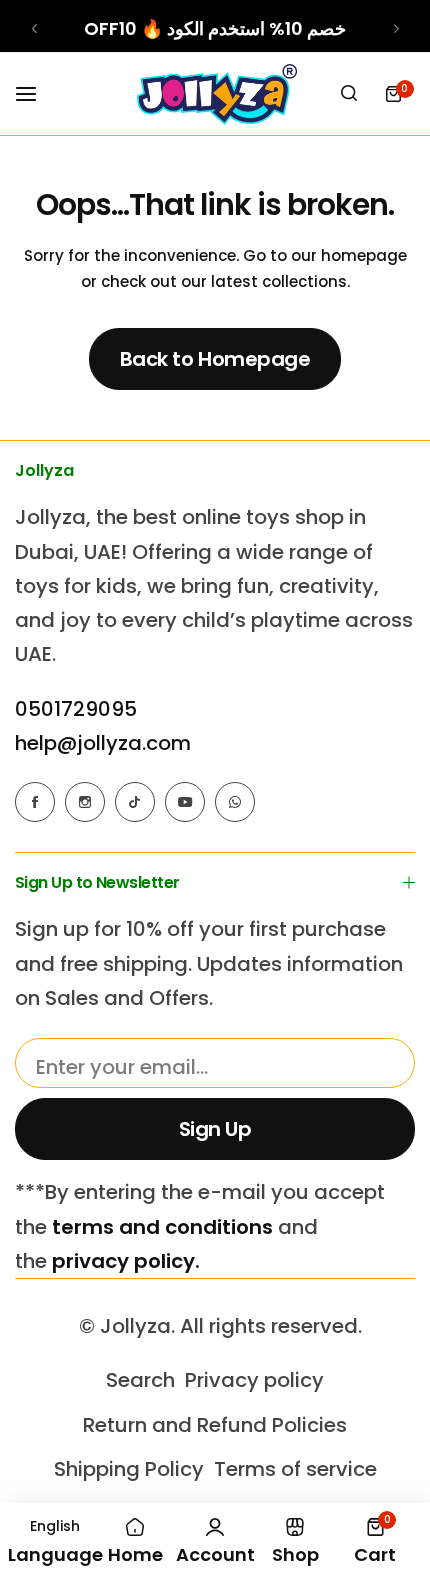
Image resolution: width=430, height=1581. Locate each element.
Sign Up (215, 1129)
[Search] (349, 94)
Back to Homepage (215, 359)
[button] (34, 28)
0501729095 (76, 709)
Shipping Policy (129, 1469)
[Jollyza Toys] (215, 94)
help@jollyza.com (103, 743)
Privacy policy (254, 1380)
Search (140, 1380)
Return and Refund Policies (215, 1425)
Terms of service (295, 1469)
